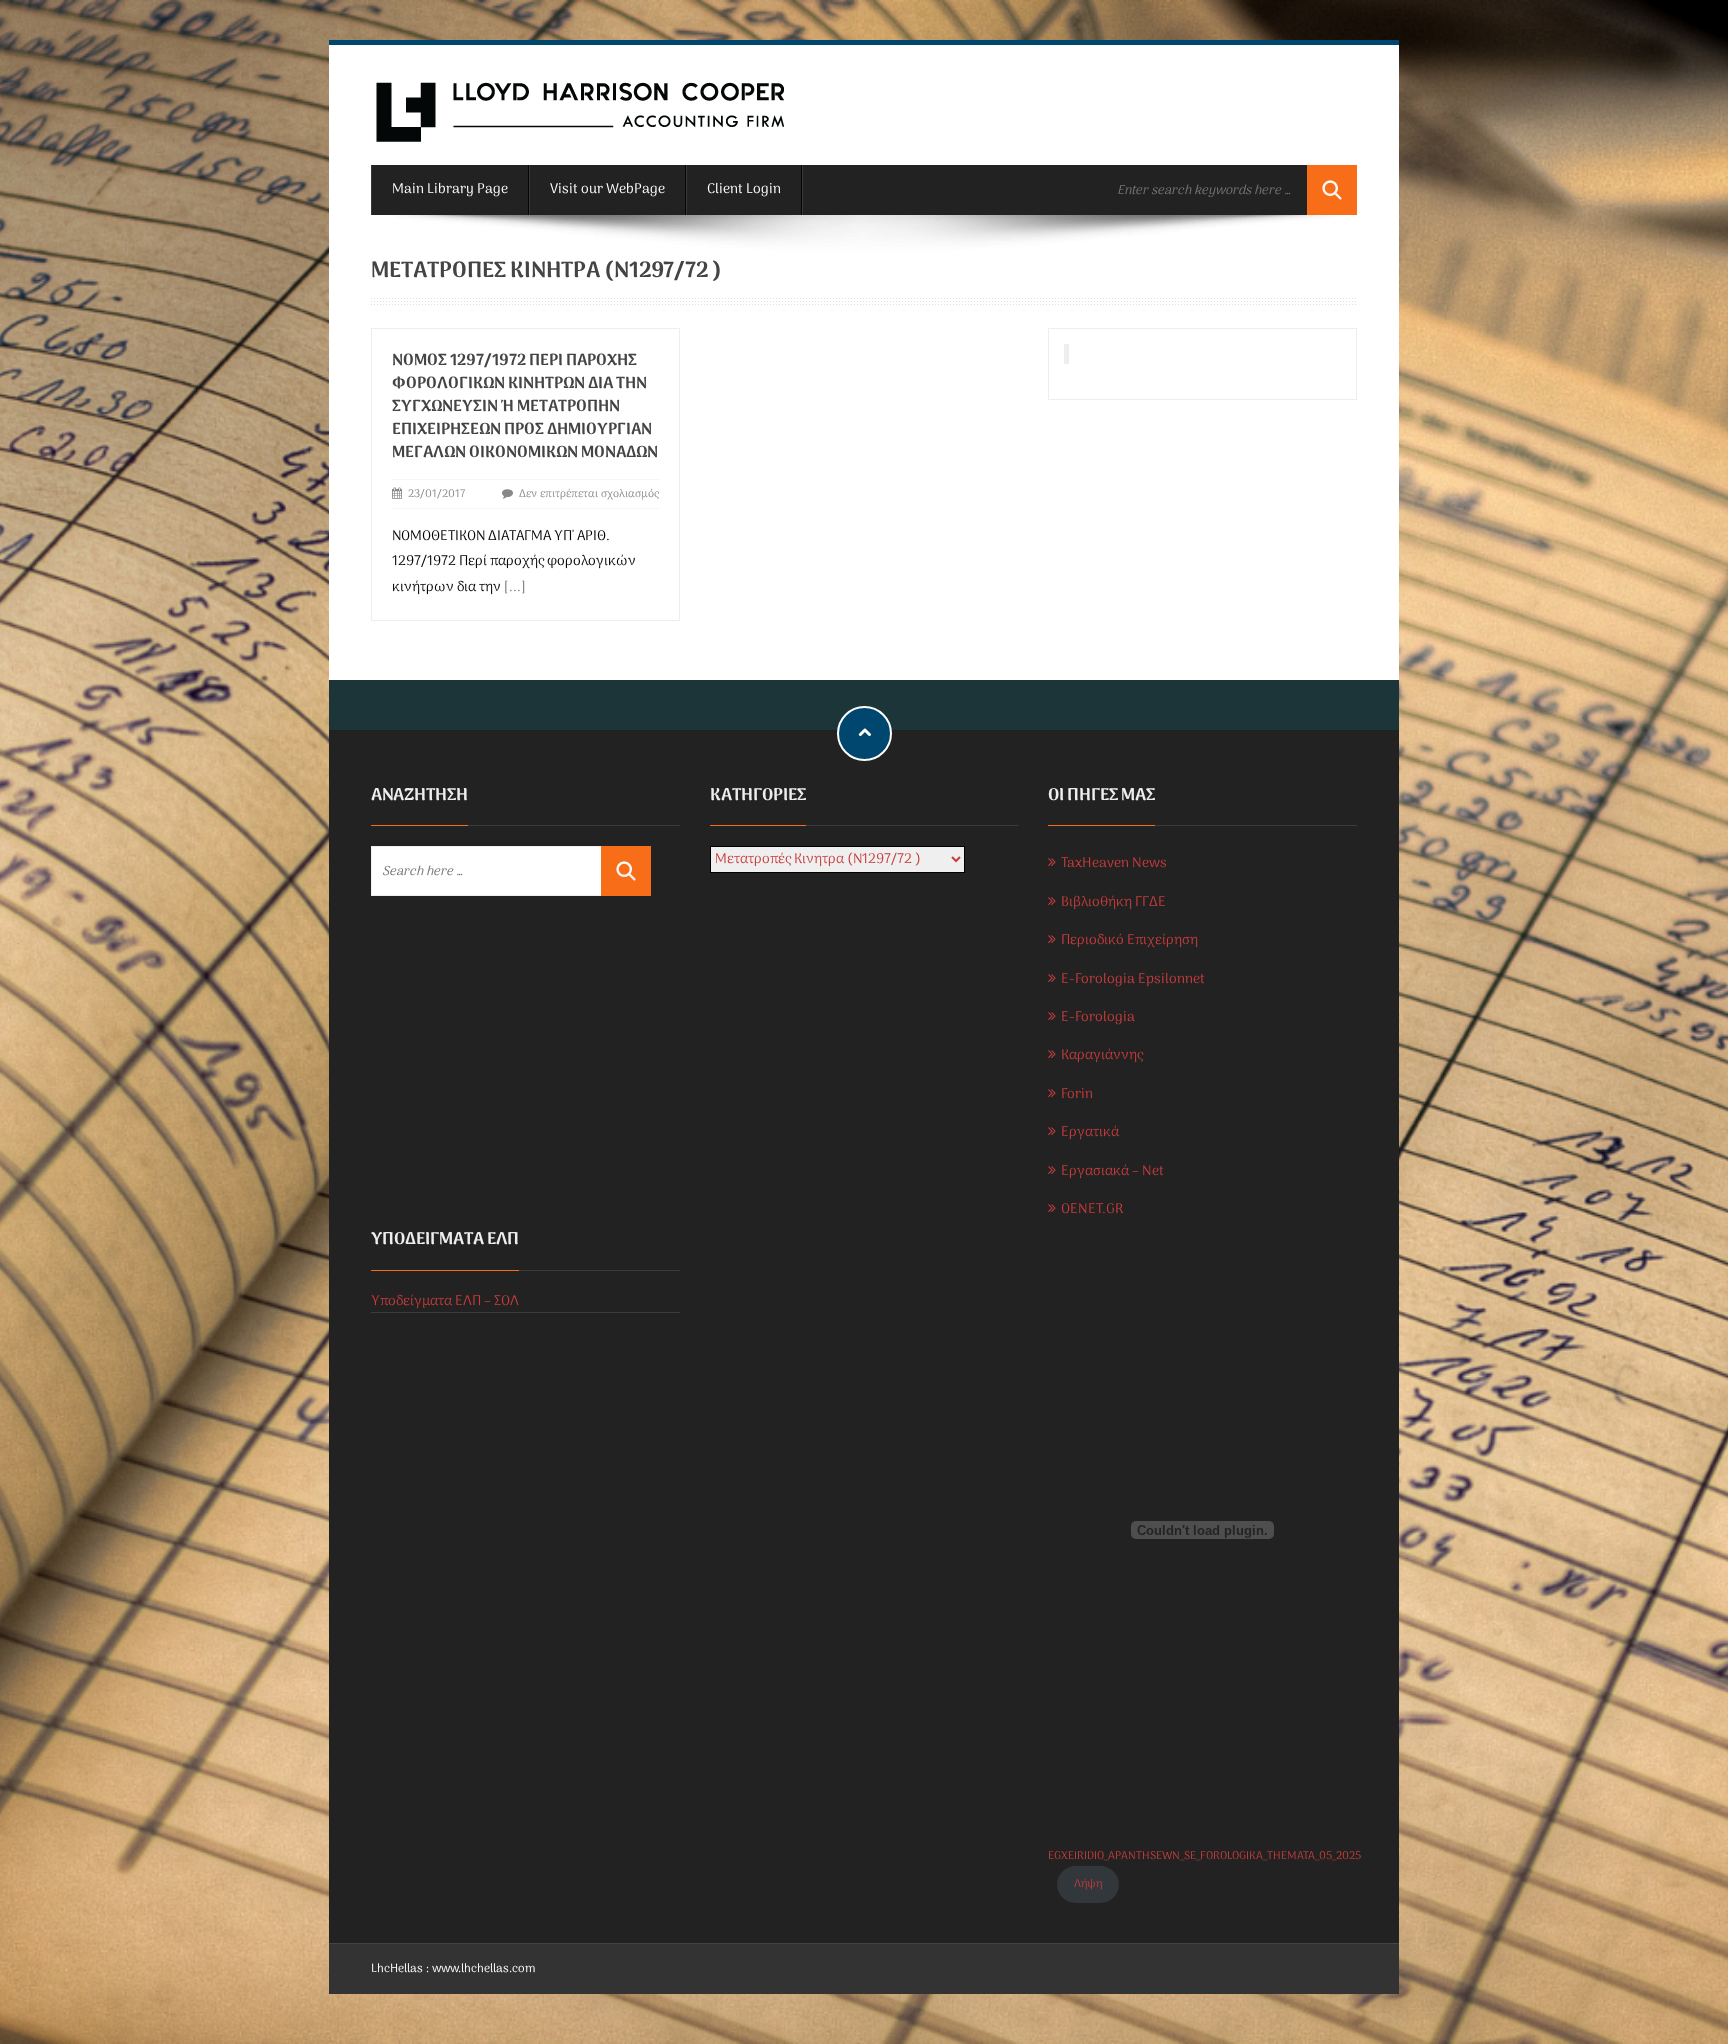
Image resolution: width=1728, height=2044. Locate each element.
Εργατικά (1090, 1132)
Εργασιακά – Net (1112, 1171)
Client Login (744, 189)
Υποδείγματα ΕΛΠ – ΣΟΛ (445, 1301)
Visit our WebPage (607, 189)
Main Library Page (450, 189)
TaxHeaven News (1114, 863)
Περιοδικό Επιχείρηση (1129, 940)
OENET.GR (1092, 1209)
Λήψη (1088, 1884)
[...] (515, 587)
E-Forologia (1098, 1017)
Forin (1077, 1094)
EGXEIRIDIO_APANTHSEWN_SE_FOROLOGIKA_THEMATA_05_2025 (1204, 1856)
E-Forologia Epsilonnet (1133, 979)
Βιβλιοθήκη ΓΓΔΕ (1113, 902)
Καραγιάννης (1102, 1055)
